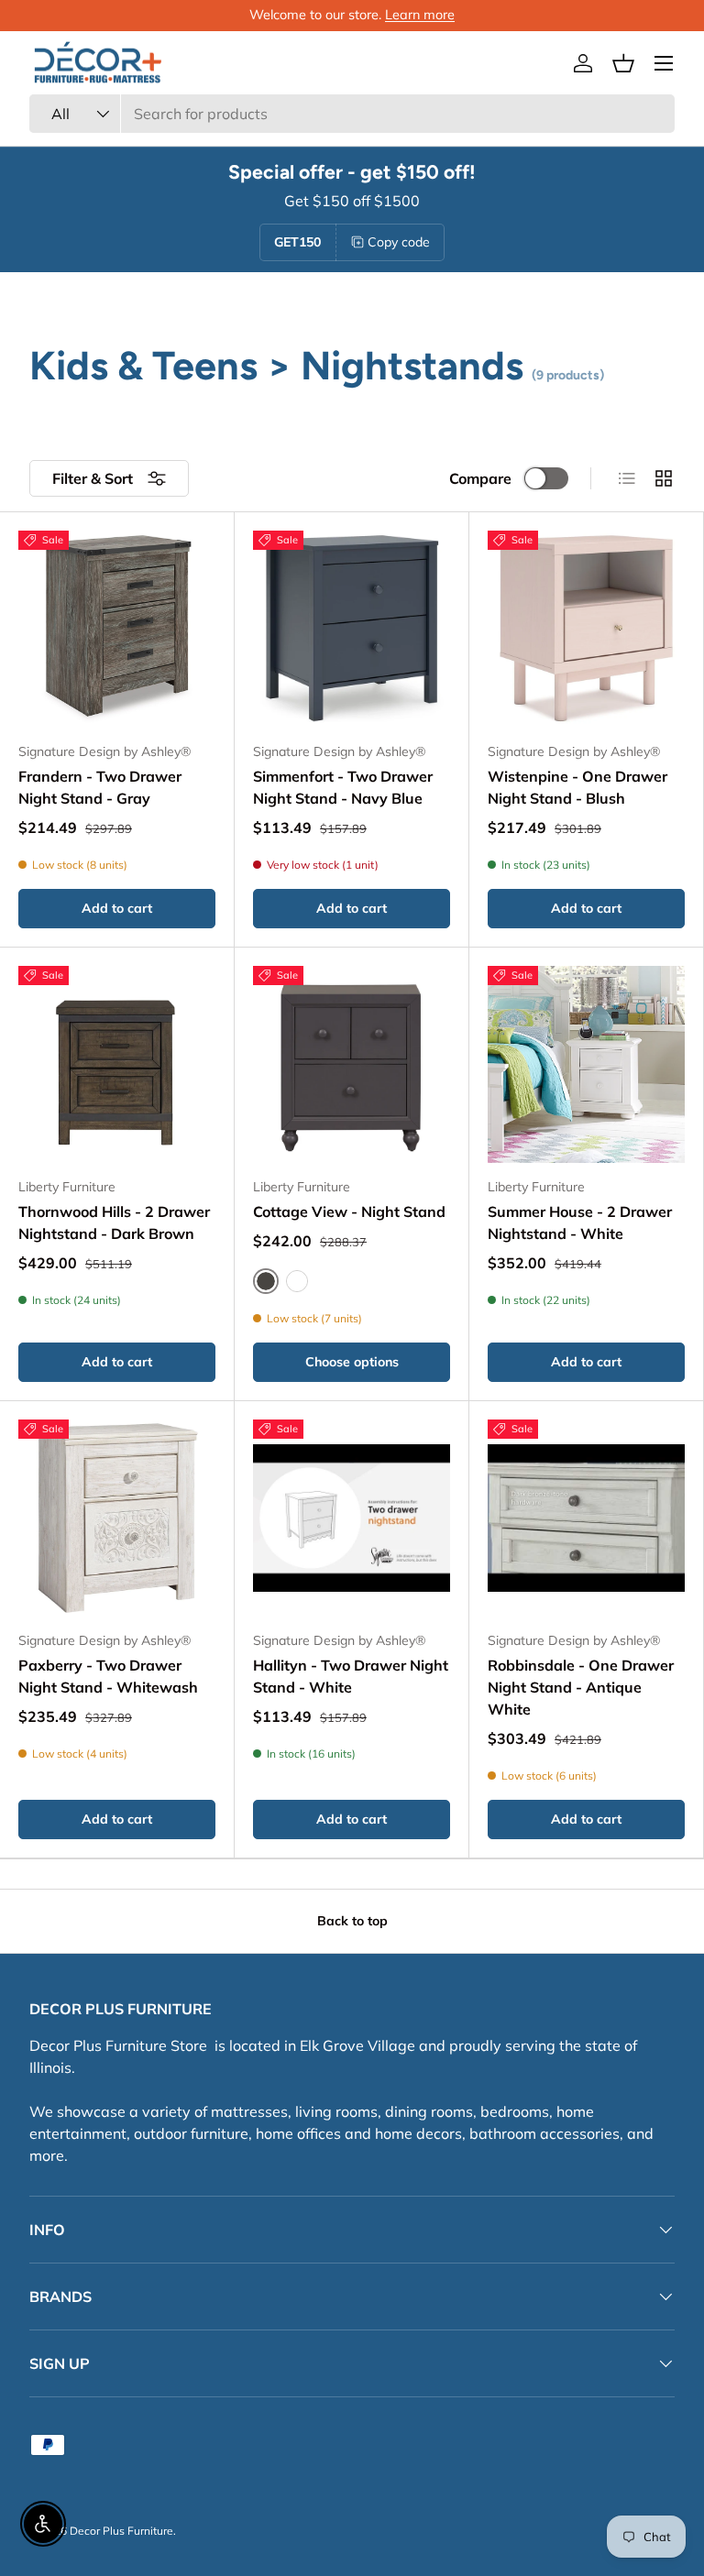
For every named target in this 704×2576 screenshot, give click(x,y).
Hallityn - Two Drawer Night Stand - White (351, 1676)
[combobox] (352, 114)
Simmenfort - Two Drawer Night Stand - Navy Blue (343, 787)
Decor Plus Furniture (121, 2531)
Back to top (352, 1921)
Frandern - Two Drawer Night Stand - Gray (100, 787)
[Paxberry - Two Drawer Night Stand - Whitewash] (117, 1518)
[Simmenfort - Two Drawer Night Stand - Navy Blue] (352, 629)
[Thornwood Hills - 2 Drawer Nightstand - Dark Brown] (117, 1064)
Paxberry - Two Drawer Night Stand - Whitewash (108, 1676)
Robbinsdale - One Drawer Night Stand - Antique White (581, 1687)
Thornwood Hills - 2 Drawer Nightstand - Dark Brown (114, 1222)
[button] (623, 63)
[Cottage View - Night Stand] (352, 1064)
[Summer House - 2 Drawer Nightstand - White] (586, 1064)
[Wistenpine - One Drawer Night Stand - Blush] (586, 629)
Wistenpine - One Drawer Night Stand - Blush (577, 787)
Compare (480, 478)
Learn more (420, 15)
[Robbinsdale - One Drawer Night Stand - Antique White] (586, 1518)
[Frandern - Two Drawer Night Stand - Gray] (117, 629)
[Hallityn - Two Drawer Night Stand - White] (352, 1518)
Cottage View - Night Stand (349, 1211)
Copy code (399, 242)
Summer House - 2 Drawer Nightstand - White (580, 1222)
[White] (297, 1281)
